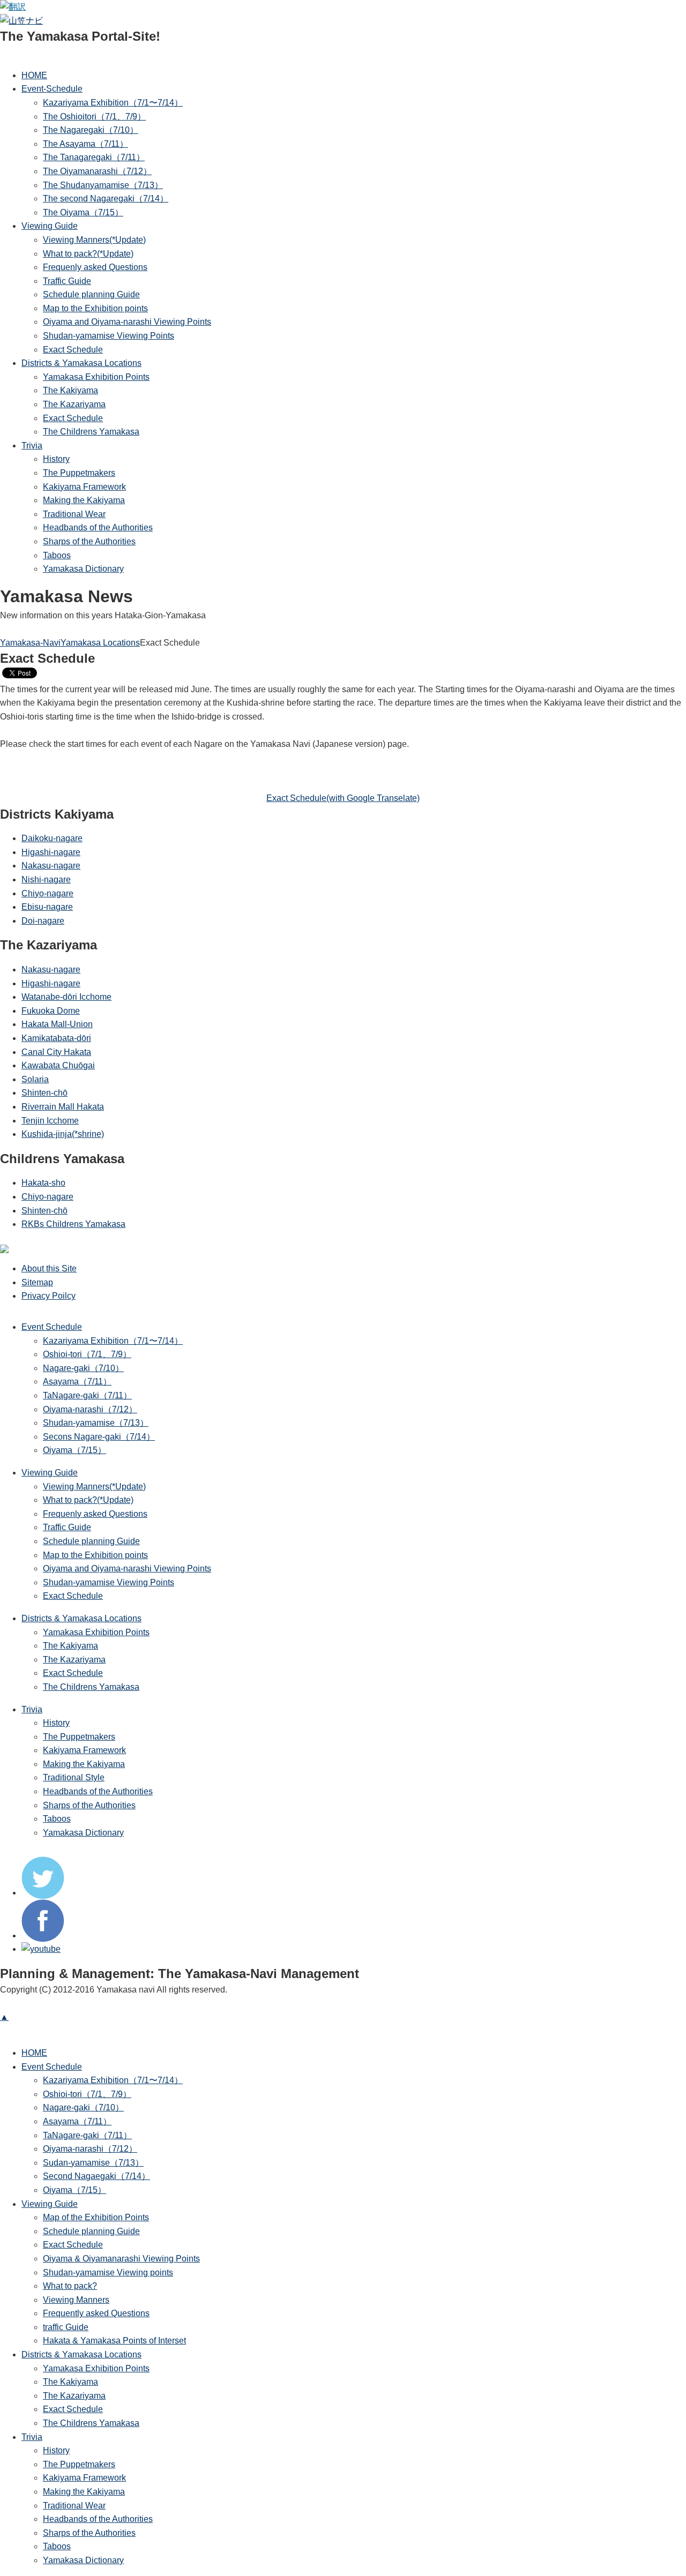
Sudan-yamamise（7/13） (93, 2163)
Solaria (35, 1079)
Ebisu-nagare (47, 907)
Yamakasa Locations (100, 643)
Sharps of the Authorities (89, 541)
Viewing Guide (50, 226)
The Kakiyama (70, 390)
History (56, 459)
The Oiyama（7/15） (83, 212)
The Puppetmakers (79, 473)
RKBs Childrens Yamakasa (73, 1224)
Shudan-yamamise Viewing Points (109, 336)
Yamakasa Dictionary (83, 569)
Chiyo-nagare (47, 893)
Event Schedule (52, 1327)
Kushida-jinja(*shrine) (63, 1134)
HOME (34, 75)
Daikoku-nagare (52, 838)
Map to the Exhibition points (95, 308)
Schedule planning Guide (91, 294)
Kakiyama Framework (84, 487)
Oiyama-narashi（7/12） (90, 1409)
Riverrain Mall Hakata (63, 1107)
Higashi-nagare (51, 852)
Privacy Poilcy (49, 1296)
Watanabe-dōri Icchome (66, 997)
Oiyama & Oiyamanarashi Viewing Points (121, 2259)
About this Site (49, 1268)
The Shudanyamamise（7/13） (103, 185)
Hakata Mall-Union (57, 1024)
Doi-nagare (43, 921)
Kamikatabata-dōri (56, 1038)
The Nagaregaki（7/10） (91, 130)
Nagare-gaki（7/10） (83, 1368)
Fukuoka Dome (51, 1011)
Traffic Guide (67, 281)
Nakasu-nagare (51, 866)
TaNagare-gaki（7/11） (87, 1395)
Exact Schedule (73, 350)
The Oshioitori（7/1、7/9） (94, 117)
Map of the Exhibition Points (96, 2217)
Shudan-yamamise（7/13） (96, 1423)
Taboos (57, 555)
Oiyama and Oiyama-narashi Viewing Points (127, 322)
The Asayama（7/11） (85, 144)
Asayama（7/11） (77, 1381)
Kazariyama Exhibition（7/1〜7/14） (113, 103)
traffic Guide (66, 2327)
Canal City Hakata (56, 1052)
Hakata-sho (43, 1183)
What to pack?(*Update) (88, 254)
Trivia (32, 445)
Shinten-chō (44, 1093)
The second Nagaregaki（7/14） (106, 199)
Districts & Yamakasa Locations (81, 363)
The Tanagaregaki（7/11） (94, 157)
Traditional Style (74, 1777)
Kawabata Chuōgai (58, 1065)
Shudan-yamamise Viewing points (108, 2272)
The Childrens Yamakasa (91, 432)
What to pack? (70, 2286)
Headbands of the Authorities (98, 527)
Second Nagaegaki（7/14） (96, 2176)
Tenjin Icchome (50, 1121)
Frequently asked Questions (96, 2313)
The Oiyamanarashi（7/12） (97, 171)
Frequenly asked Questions (95, 267)
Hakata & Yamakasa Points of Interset (114, 2341)
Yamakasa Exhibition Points (96, 377)
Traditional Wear (74, 514)
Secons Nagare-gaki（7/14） (99, 1437)
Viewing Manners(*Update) (94, 240)
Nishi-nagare (46, 879)
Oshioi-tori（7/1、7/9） (87, 1354)
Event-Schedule (52, 89)
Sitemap (37, 1282)
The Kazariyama (74, 404)
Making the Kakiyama (84, 500)
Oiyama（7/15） (74, 1450)
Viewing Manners (76, 2300)
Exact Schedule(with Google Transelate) (343, 798)
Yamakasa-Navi (30, 643)
